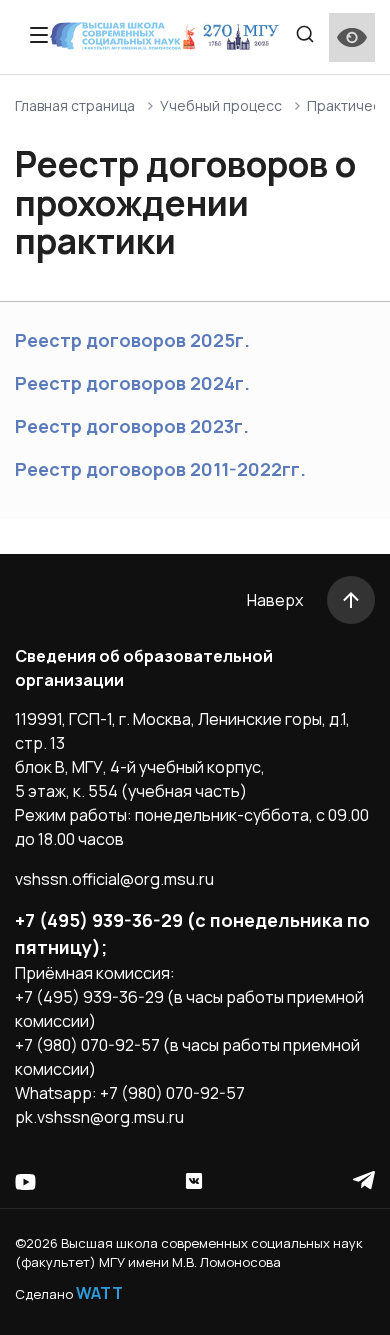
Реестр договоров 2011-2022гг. (160, 469)
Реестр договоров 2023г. (132, 426)
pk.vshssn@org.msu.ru (99, 1117)
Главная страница (75, 105)
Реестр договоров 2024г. (132, 383)
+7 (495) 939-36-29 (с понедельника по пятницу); (192, 933)
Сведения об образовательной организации (144, 668)
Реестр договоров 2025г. (132, 340)
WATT (99, 1293)
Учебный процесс (221, 105)
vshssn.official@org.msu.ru (114, 879)
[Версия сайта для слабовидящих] (352, 37)
